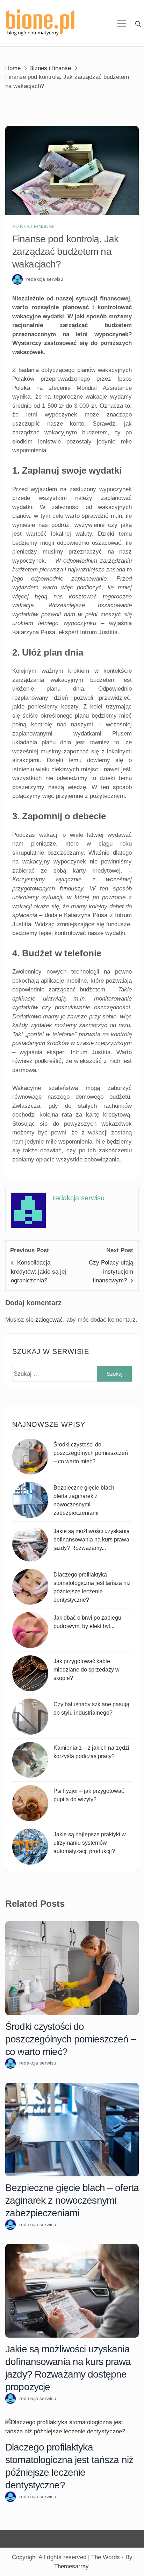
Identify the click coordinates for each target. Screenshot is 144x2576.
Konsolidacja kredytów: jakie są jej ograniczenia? (38, 1272)
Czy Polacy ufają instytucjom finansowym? (111, 1272)
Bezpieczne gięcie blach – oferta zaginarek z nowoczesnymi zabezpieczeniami (72, 2200)
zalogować (49, 1320)
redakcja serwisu (45, 279)
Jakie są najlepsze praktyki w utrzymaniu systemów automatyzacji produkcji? (90, 1843)
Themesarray (71, 2566)
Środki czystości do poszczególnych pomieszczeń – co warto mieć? (91, 1453)
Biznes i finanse (34, 226)
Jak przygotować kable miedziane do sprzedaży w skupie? (87, 1670)
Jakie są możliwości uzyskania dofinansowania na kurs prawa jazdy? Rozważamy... (92, 1540)
